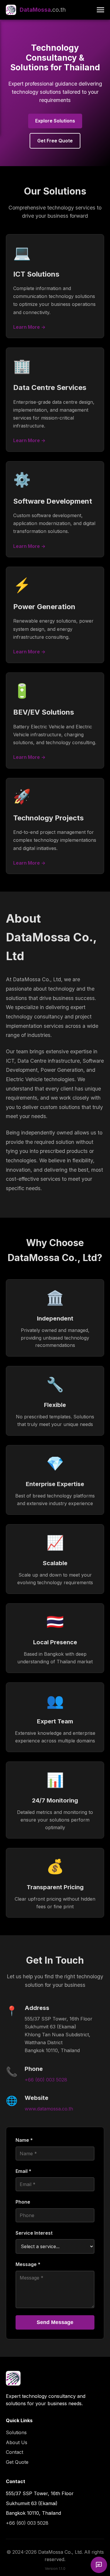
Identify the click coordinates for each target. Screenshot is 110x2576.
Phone (23, 2202)
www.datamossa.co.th (49, 2109)
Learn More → (29, 327)
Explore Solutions (55, 121)
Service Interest (34, 2233)
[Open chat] (99, 2565)
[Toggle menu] (100, 10)
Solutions (16, 2432)
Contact (15, 2452)
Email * (23, 2171)
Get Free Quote (55, 141)
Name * (24, 2140)
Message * (28, 2264)
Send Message (55, 2322)
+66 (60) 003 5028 (46, 2080)
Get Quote (17, 2462)
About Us (17, 2442)
